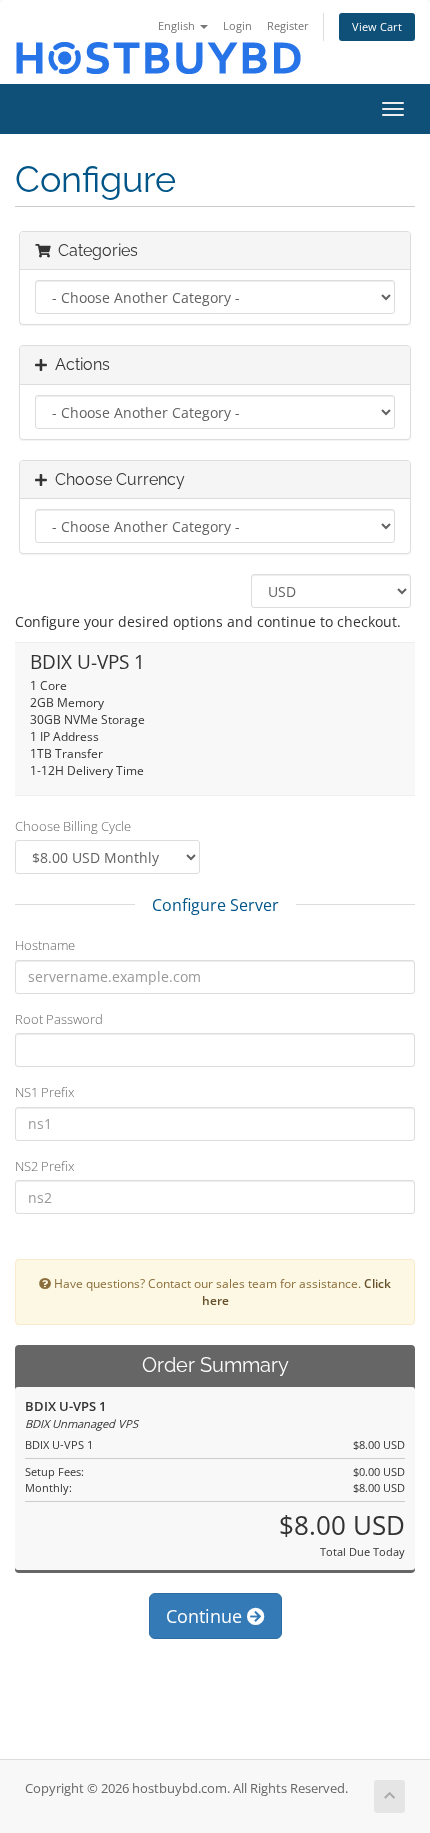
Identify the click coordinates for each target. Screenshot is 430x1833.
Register (288, 25)
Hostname (45, 945)
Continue (206, 1616)
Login (237, 25)
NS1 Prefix (44, 1092)
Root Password (59, 1019)
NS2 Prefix (44, 1166)
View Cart (377, 26)
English (178, 25)
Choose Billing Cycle (73, 826)
